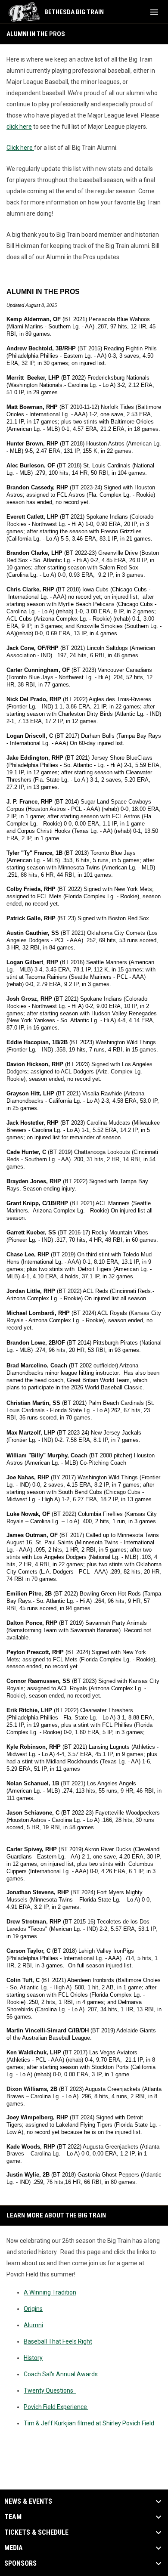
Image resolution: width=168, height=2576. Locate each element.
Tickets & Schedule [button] (36, 2533)
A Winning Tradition (50, 2292)
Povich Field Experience (56, 2407)
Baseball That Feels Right (58, 2341)
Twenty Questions (50, 2390)
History (33, 2358)
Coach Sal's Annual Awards (61, 2374)
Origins (33, 2309)
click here (19, 127)
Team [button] (13, 2517)
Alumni (33, 2325)
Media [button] (14, 2548)
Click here (20, 148)
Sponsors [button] (20, 2564)
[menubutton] (154, 12)
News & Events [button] (28, 2502)
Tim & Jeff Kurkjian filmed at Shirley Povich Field (89, 2423)
